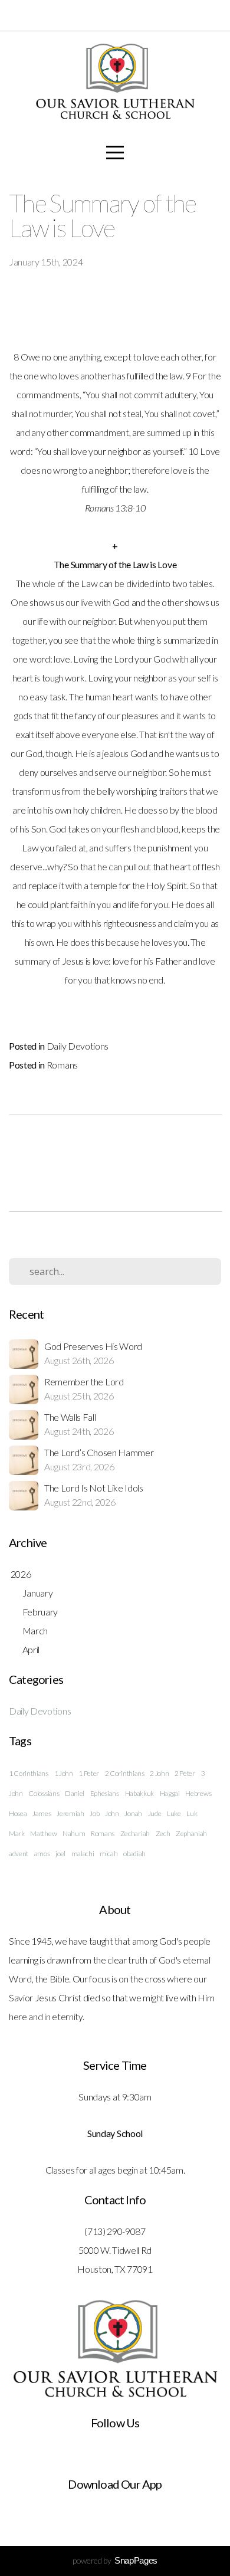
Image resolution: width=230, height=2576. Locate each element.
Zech (163, 1833)
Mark (17, 1833)
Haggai (170, 1793)
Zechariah (135, 1833)
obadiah (134, 1854)
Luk (192, 1813)
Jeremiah (70, 1813)
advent (19, 1854)
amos (42, 1854)
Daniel (75, 1793)
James (42, 1813)
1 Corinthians (29, 1773)
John (112, 1813)
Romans (62, 1065)
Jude (155, 1813)
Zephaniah (191, 1833)
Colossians (44, 1793)
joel (60, 1854)
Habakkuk (139, 1793)
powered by (115, 2560)
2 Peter (185, 1773)
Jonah (133, 1813)
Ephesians (105, 1793)
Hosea (18, 1813)
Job (94, 1813)
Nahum (74, 1833)
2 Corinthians (125, 1773)
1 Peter (89, 1773)
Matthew (43, 1833)
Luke (174, 1813)
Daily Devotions (78, 1046)
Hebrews (198, 1793)
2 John (159, 1773)
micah (109, 1854)
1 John (64, 1773)
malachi (83, 1854)
